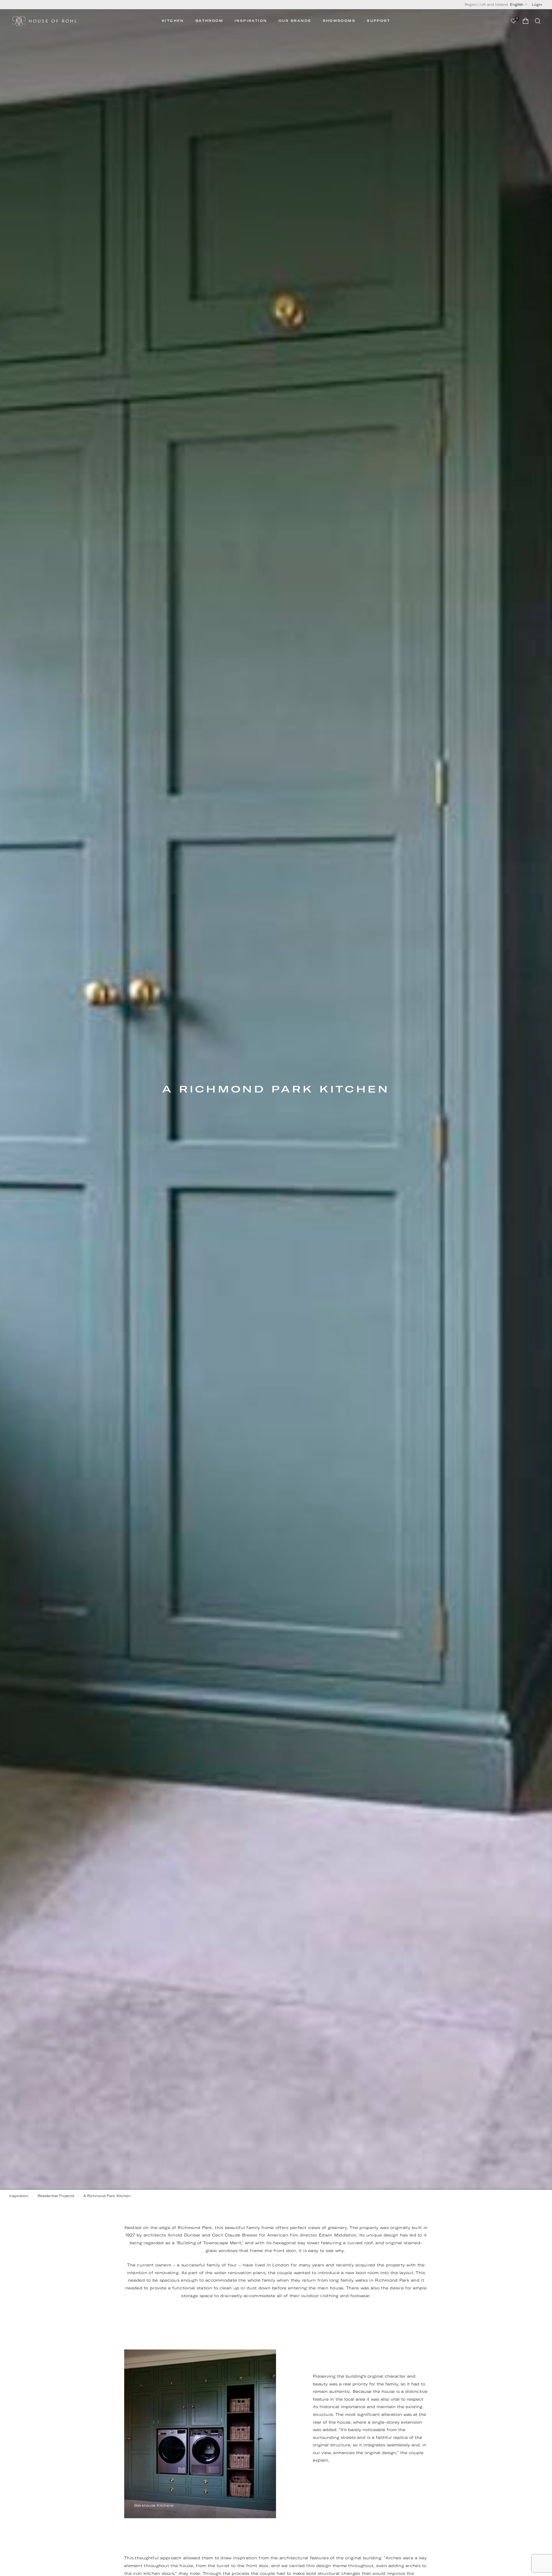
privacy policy (335, 1311)
